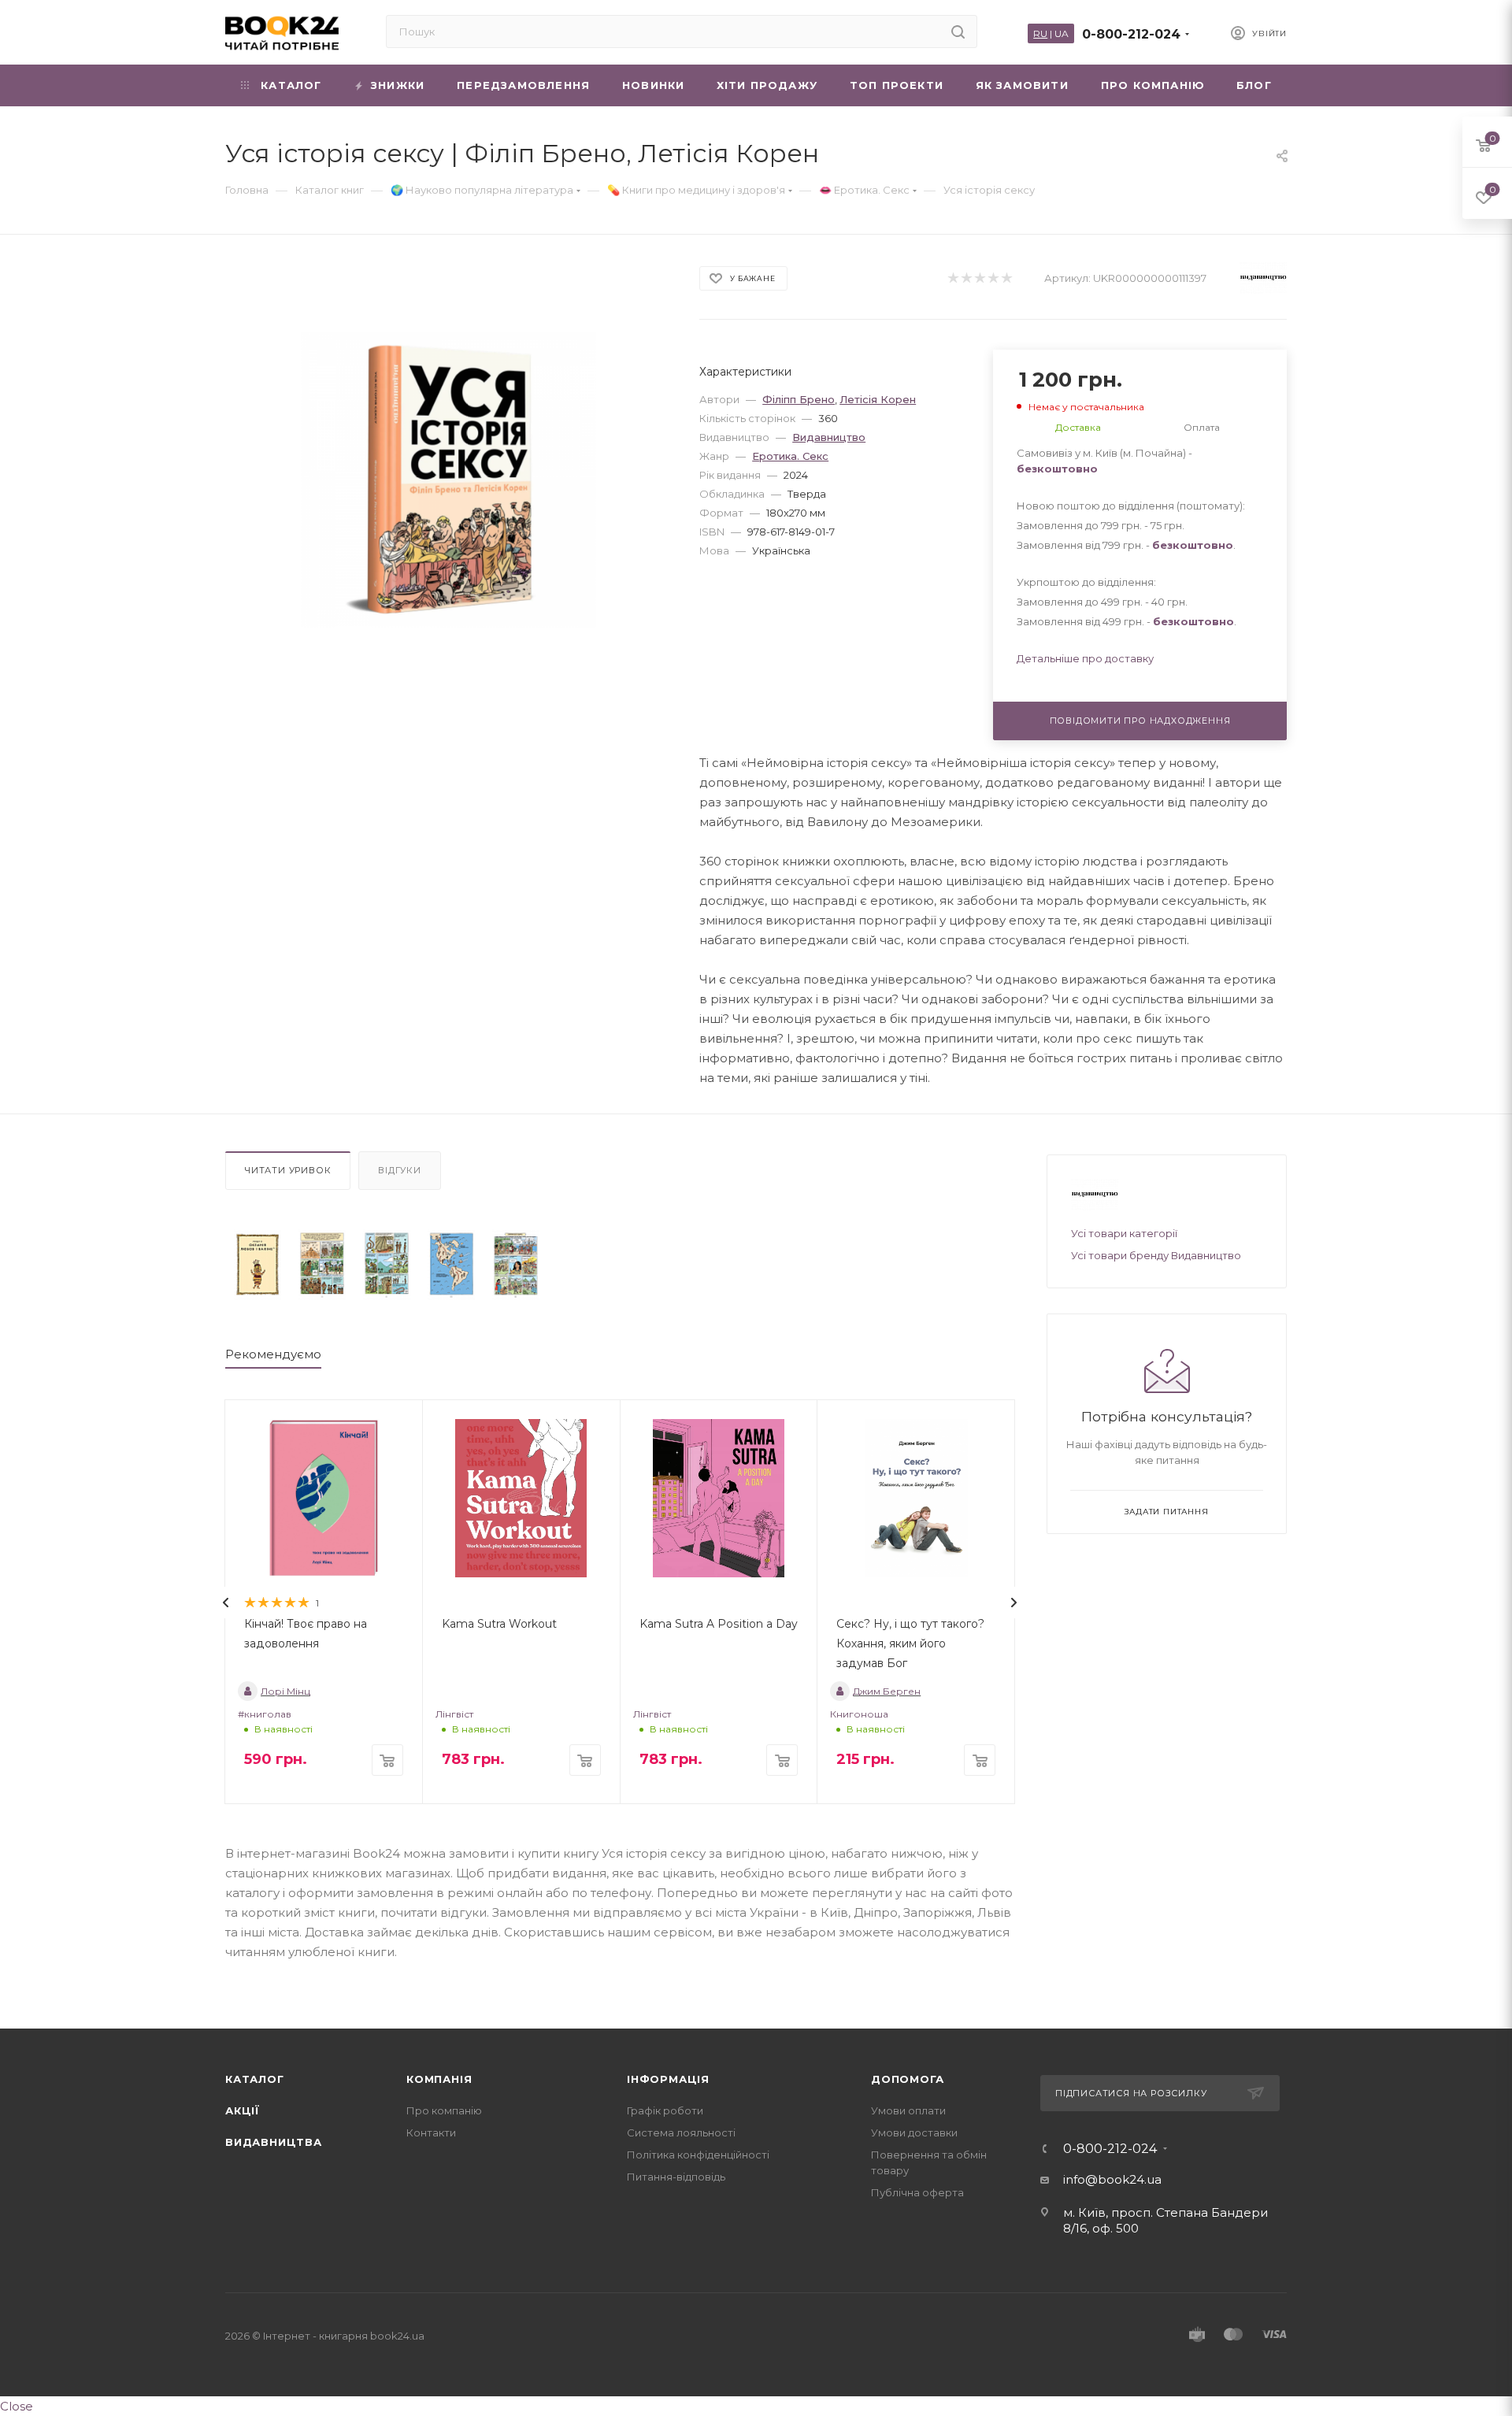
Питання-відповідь (676, 2177)
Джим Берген (887, 1691)
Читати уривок (288, 1170)
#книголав (265, 1714)
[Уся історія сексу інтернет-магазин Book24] (448, 479)
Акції (243, 2110)
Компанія (439, 2079)
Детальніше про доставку (1085, 658)
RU (1040, 33)
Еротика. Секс (790, 456)
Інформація (668, 2079)
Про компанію (444, 2110)
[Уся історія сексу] (258, 1265)
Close (17, 2406)
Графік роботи (665, 2110)
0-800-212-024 (1131, 34)
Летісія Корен (878, 399)
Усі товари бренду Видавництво (1156, 1255)
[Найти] (958, 31)
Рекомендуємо (273, 1354)
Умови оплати (908, 2110)
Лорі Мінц (285, 1691)
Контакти (431, 2133)
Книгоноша (859, 1714)
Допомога (907, 2079)
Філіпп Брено (799, 399)
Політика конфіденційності (698, 2155)
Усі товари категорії (1124, 1233)
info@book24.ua (1112, 2179)
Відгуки (400, 1170)
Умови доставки (914, 2133)
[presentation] (226, 1603)
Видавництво (829, 437)
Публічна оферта (917, 2192)
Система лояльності (681, 2133)
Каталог (255, 2079)
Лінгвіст (454, 1714)
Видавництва (274, 2142)
